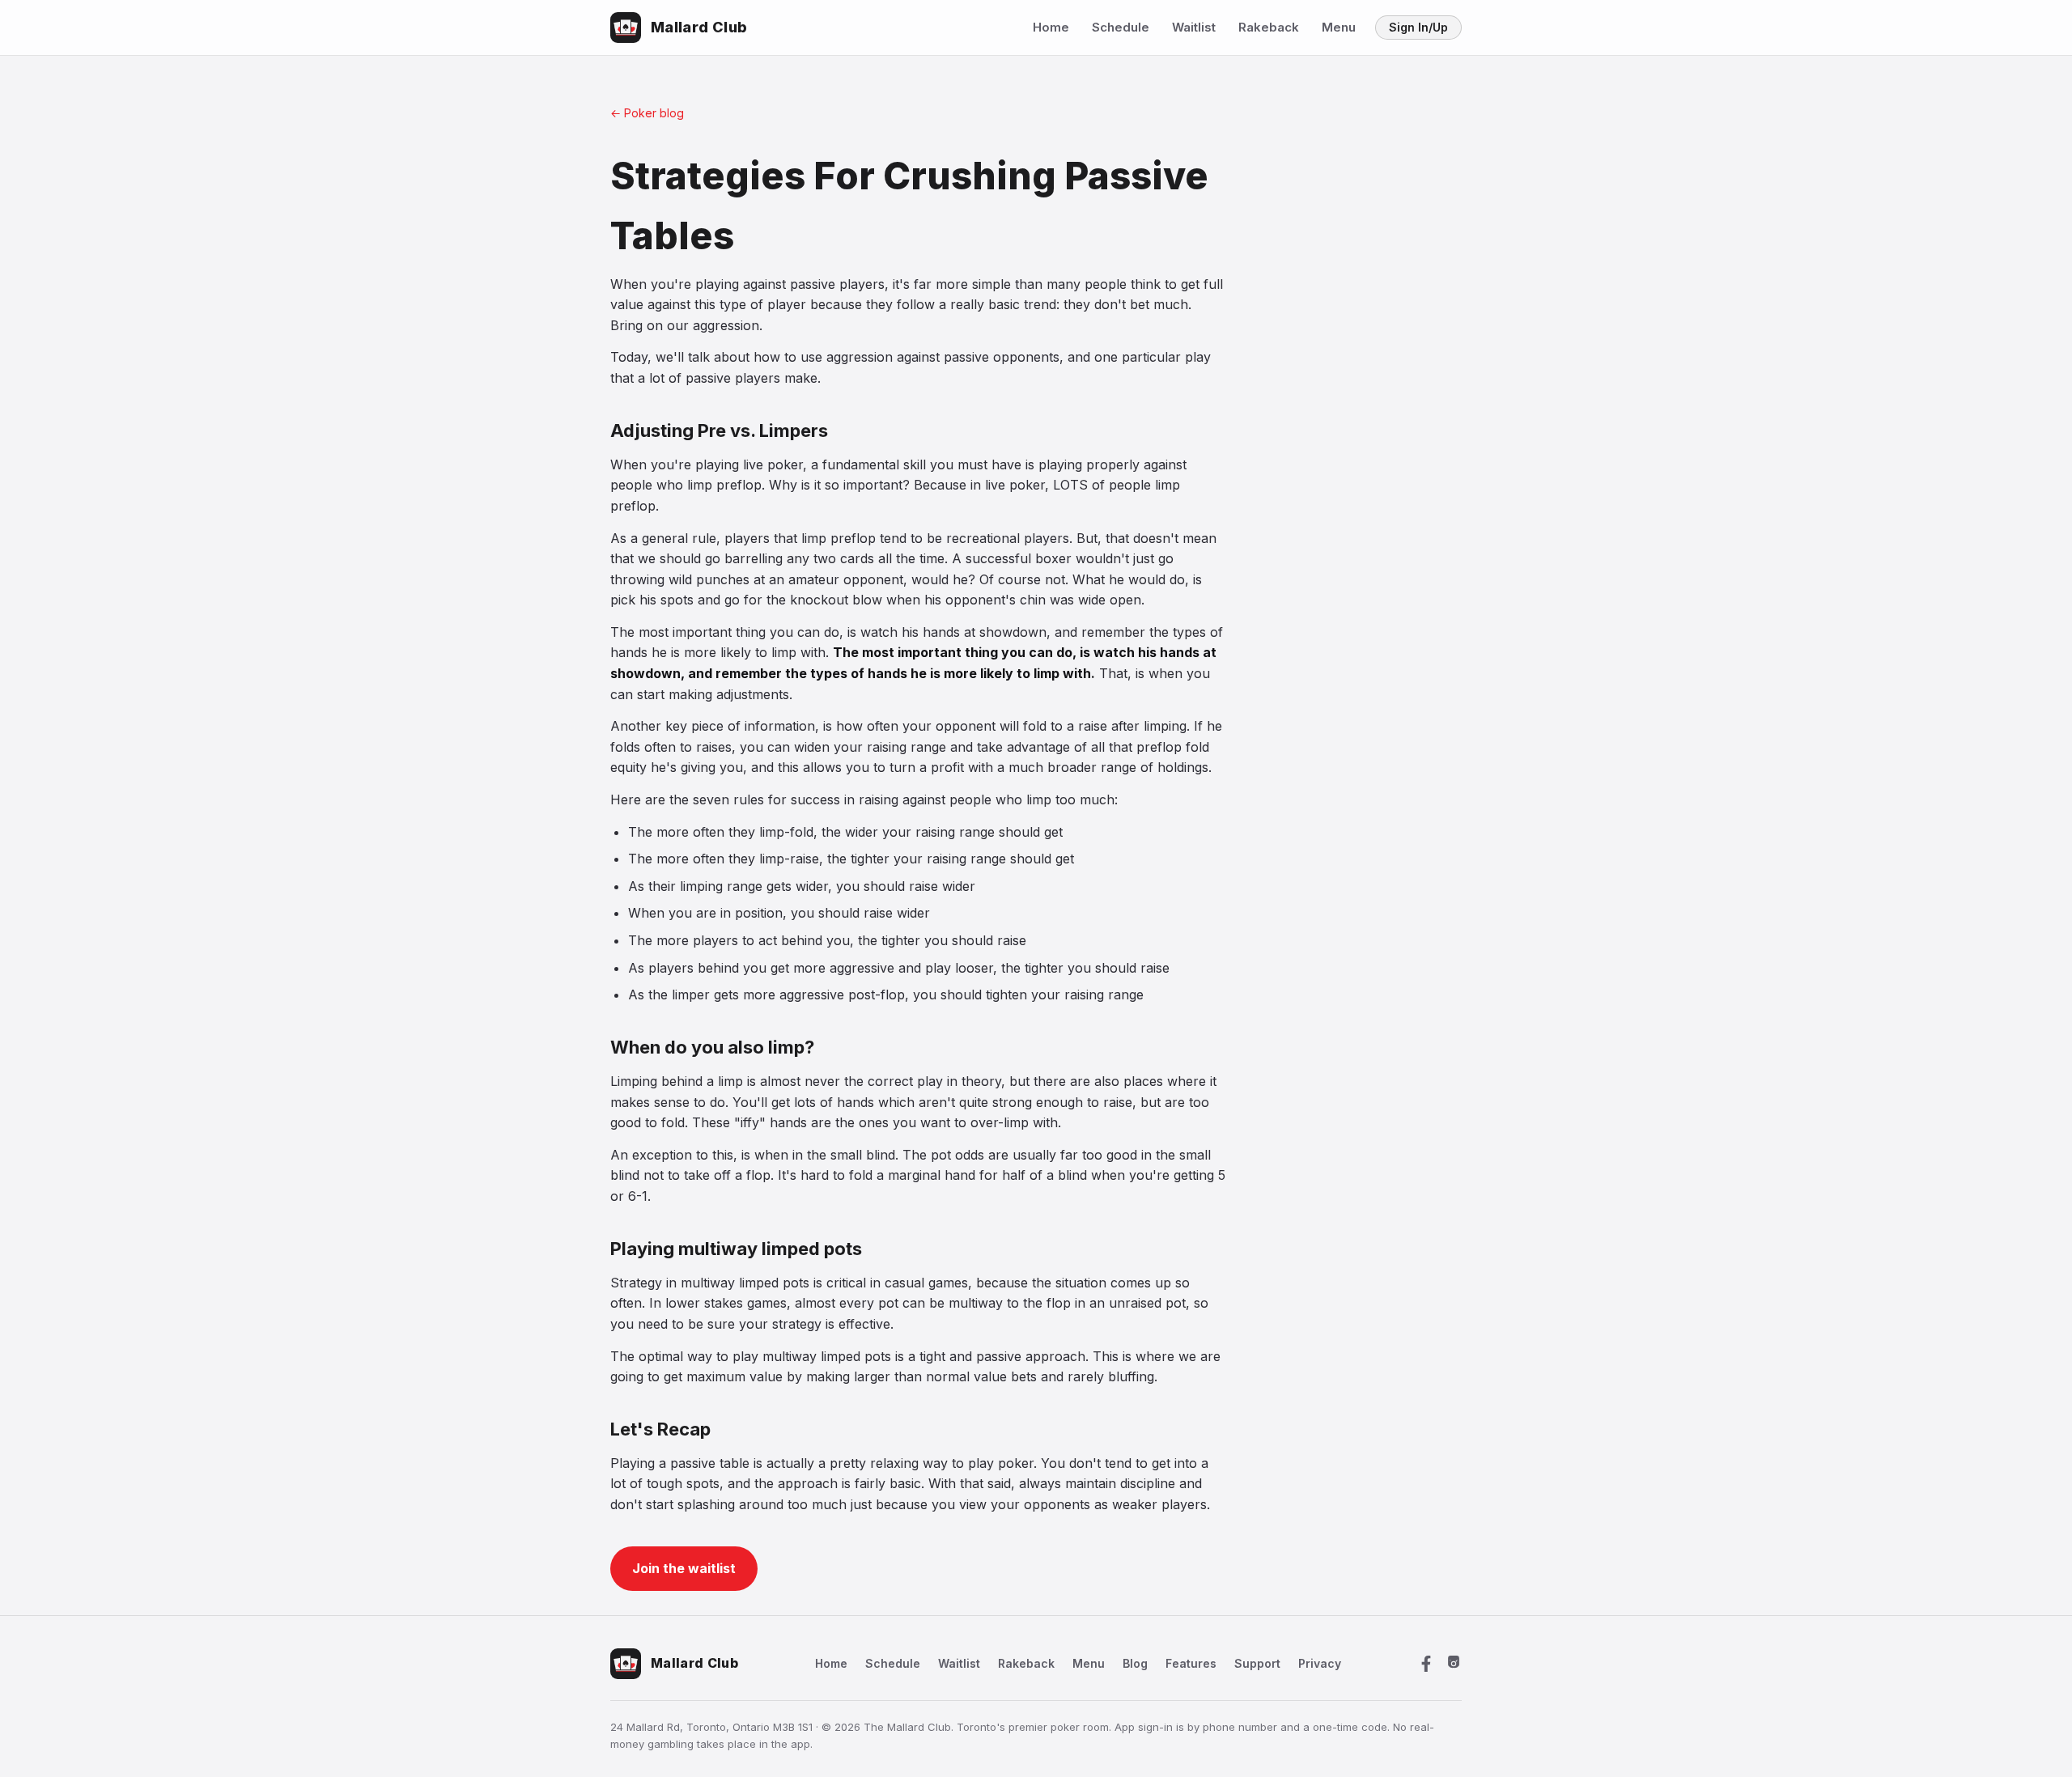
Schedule (1121, 27)
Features (1191, 1663)
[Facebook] (1426, 1664)
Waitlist (1194, 27)
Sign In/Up (1418, 27)
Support (1257, 1663)
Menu (1339, 27)
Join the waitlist (684, 1568)
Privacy (1320, 1663)
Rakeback (1269, 27)
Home (1051, 27)
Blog (1135, 1663)
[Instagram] (1454, 1664)
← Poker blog (647, 113)
